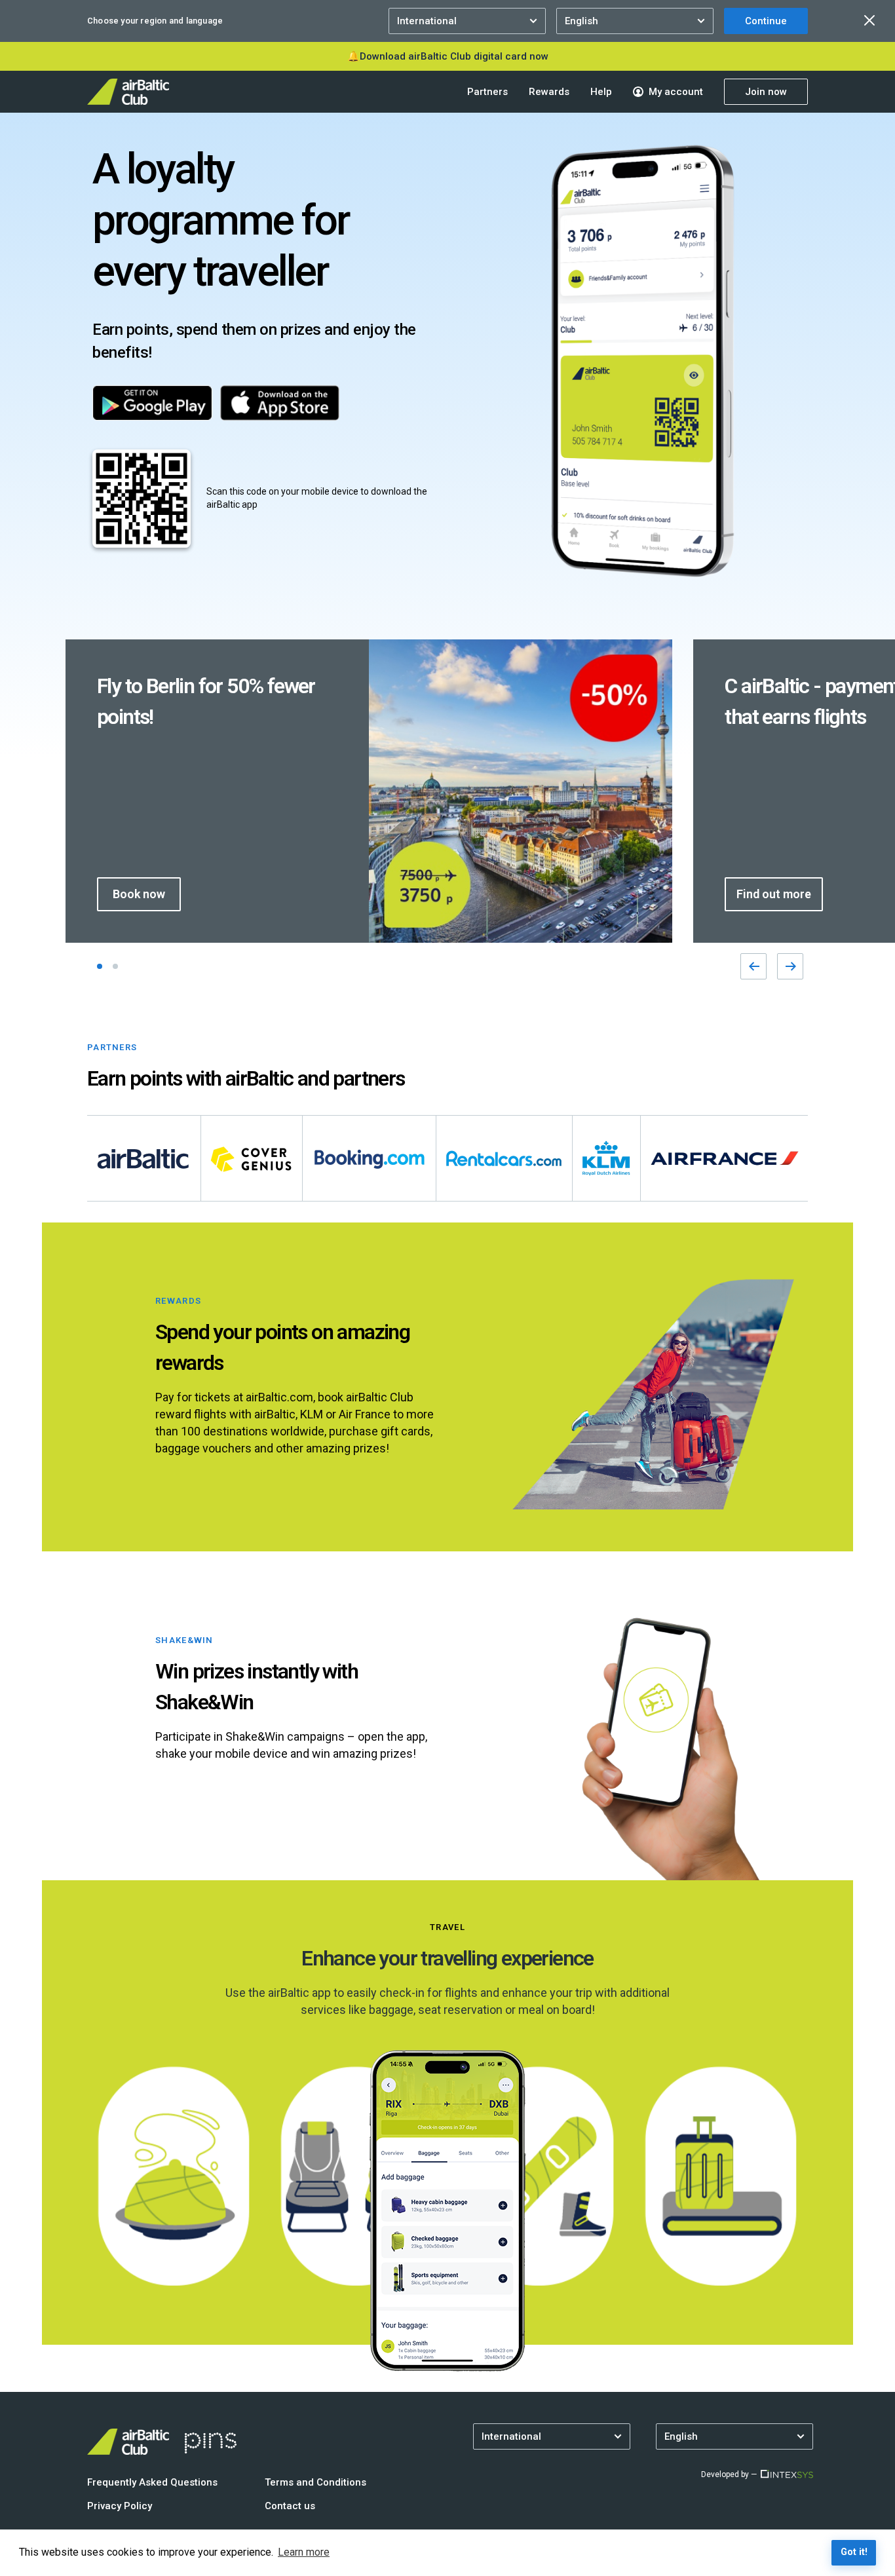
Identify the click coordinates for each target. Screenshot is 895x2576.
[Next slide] (790, 966)
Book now (139, 894)
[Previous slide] (753, 966)
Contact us (290, 2506)
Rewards (549, 92)
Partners (487, 92)
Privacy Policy (120, 2506)
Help (601, 92)
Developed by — (729, 2474)
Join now (766, 92)
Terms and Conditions (315, 2482)
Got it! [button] (854, 2552)
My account (676, 92)
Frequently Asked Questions (152, 2482)
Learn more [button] (304, 2552)
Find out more (774, 894)
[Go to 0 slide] (100, 966)
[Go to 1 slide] (115, 966)
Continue (766, 21)
